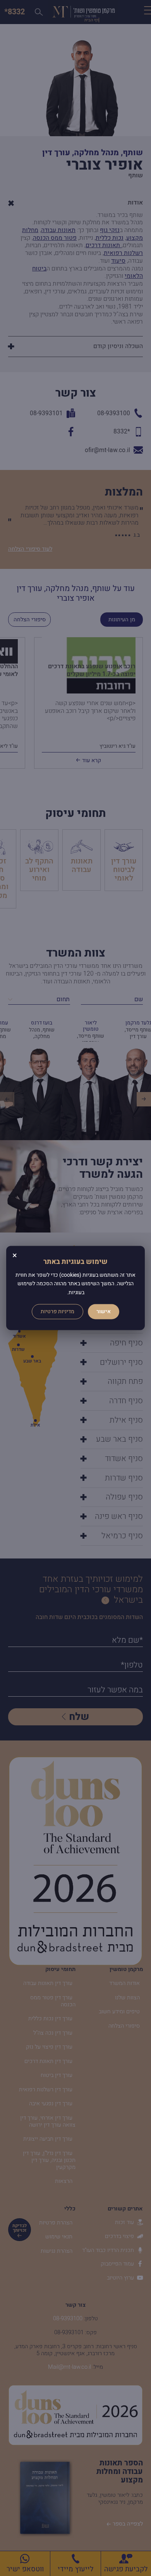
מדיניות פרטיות (57, 1312)
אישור (104, 1312)
